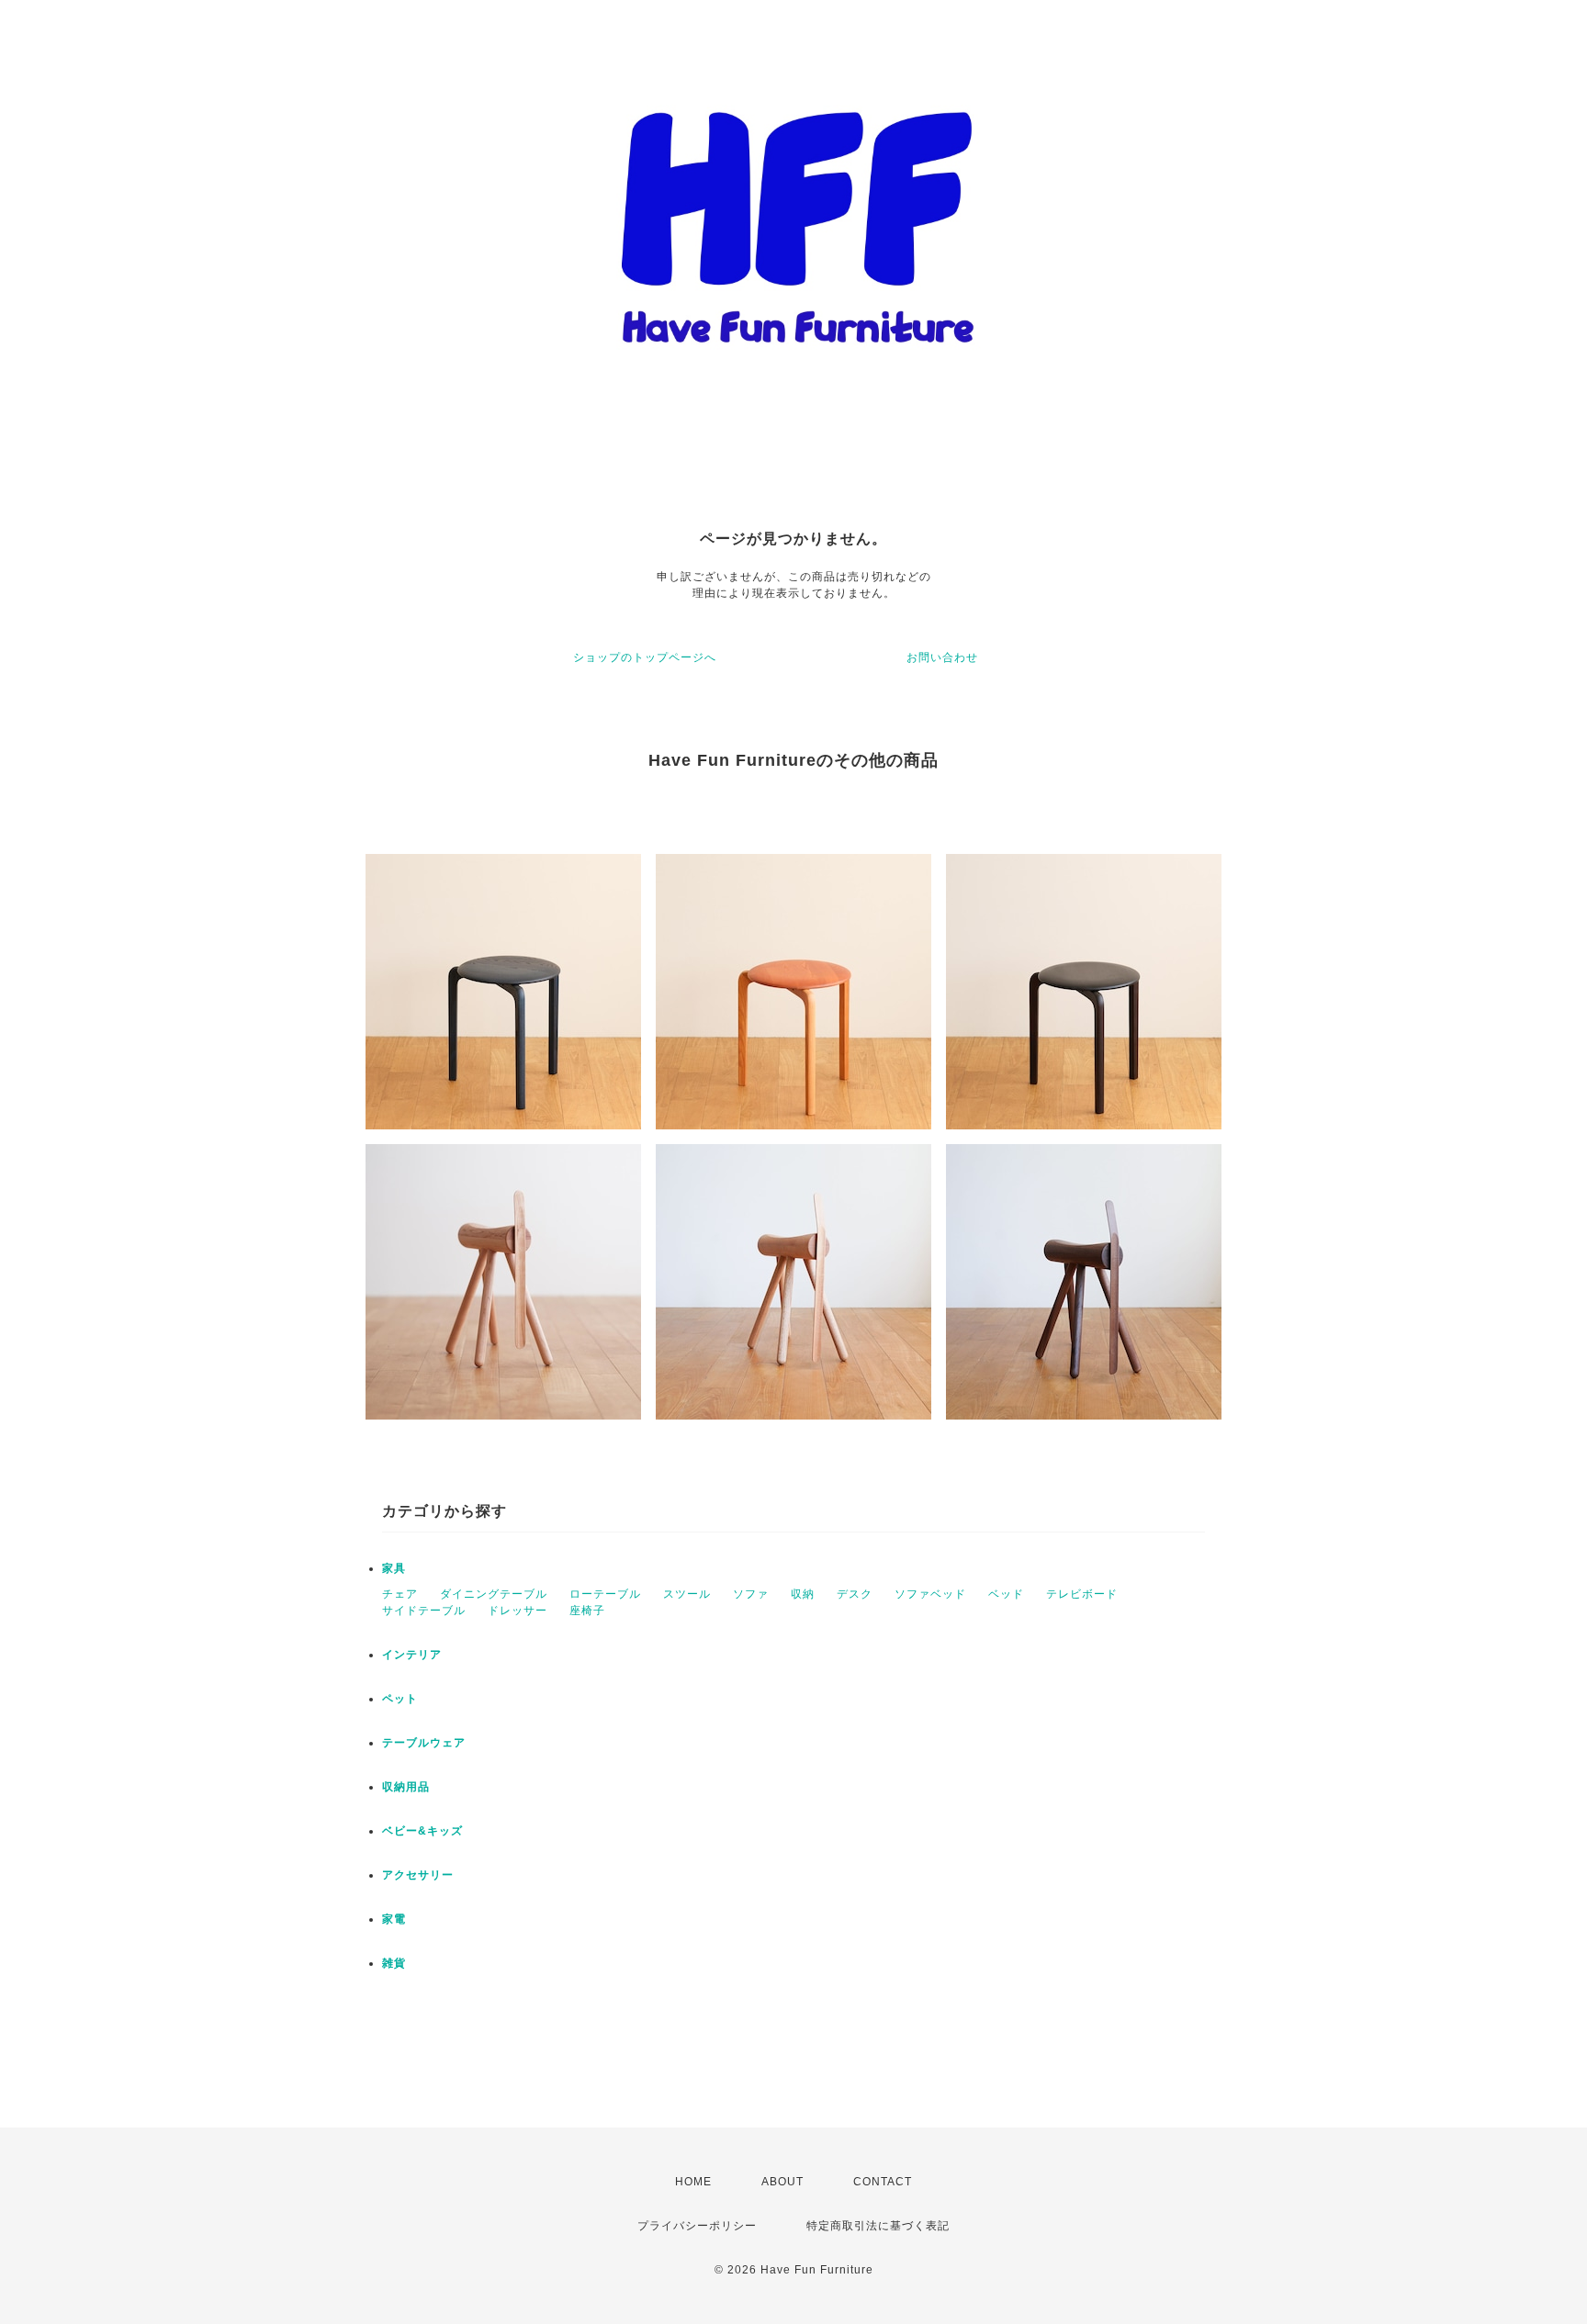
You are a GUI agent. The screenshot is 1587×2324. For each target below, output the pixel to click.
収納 (803, 1594)
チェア (400, 1594)
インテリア (412, 1655)
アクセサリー (418, 1875)
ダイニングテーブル (494, 1594)
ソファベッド (930, 1594)
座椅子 (587, 1611)
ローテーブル (605, 1594)
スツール (687, 1594)
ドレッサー (518, 1611)
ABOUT (782, 2182)
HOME (693, 2182)
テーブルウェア (424, 1743)
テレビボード (1082, 1594)
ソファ (751, 1594)
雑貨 (394, 1963)
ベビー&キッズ (422, 1831)
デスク (855, 1594)
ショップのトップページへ (645, 657)
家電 (394, 1919)
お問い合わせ (942, 657)
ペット (400, 1699)
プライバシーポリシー (697, 2226)
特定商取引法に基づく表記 (878, 2226)
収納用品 (406, 1787)
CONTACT (883, 2182)
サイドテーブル (424, 1611)
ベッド (1006, 1594)
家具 (394, 1568)
